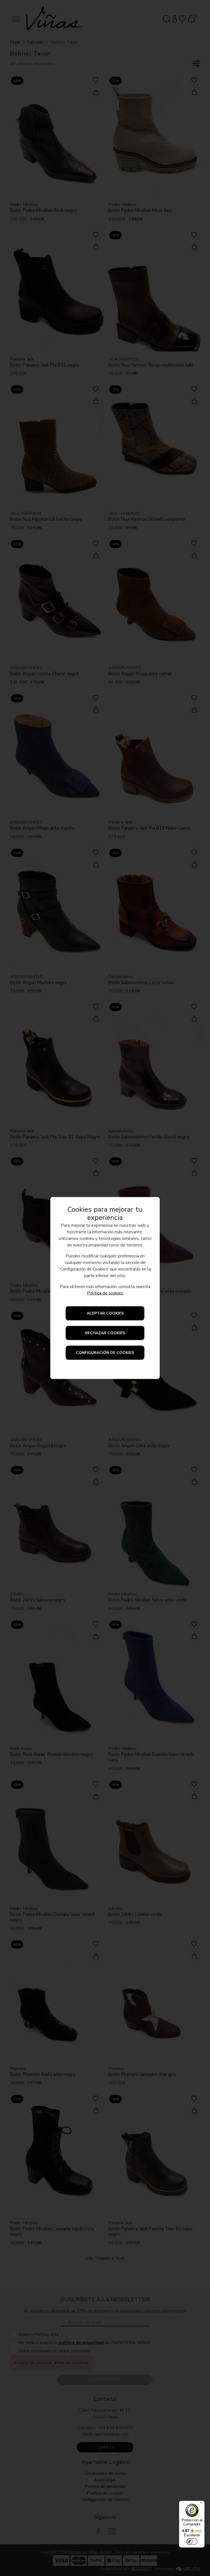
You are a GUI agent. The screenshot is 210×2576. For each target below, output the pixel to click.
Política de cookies (105, 1293)
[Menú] (201, 2504)
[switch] (192, 2542)
